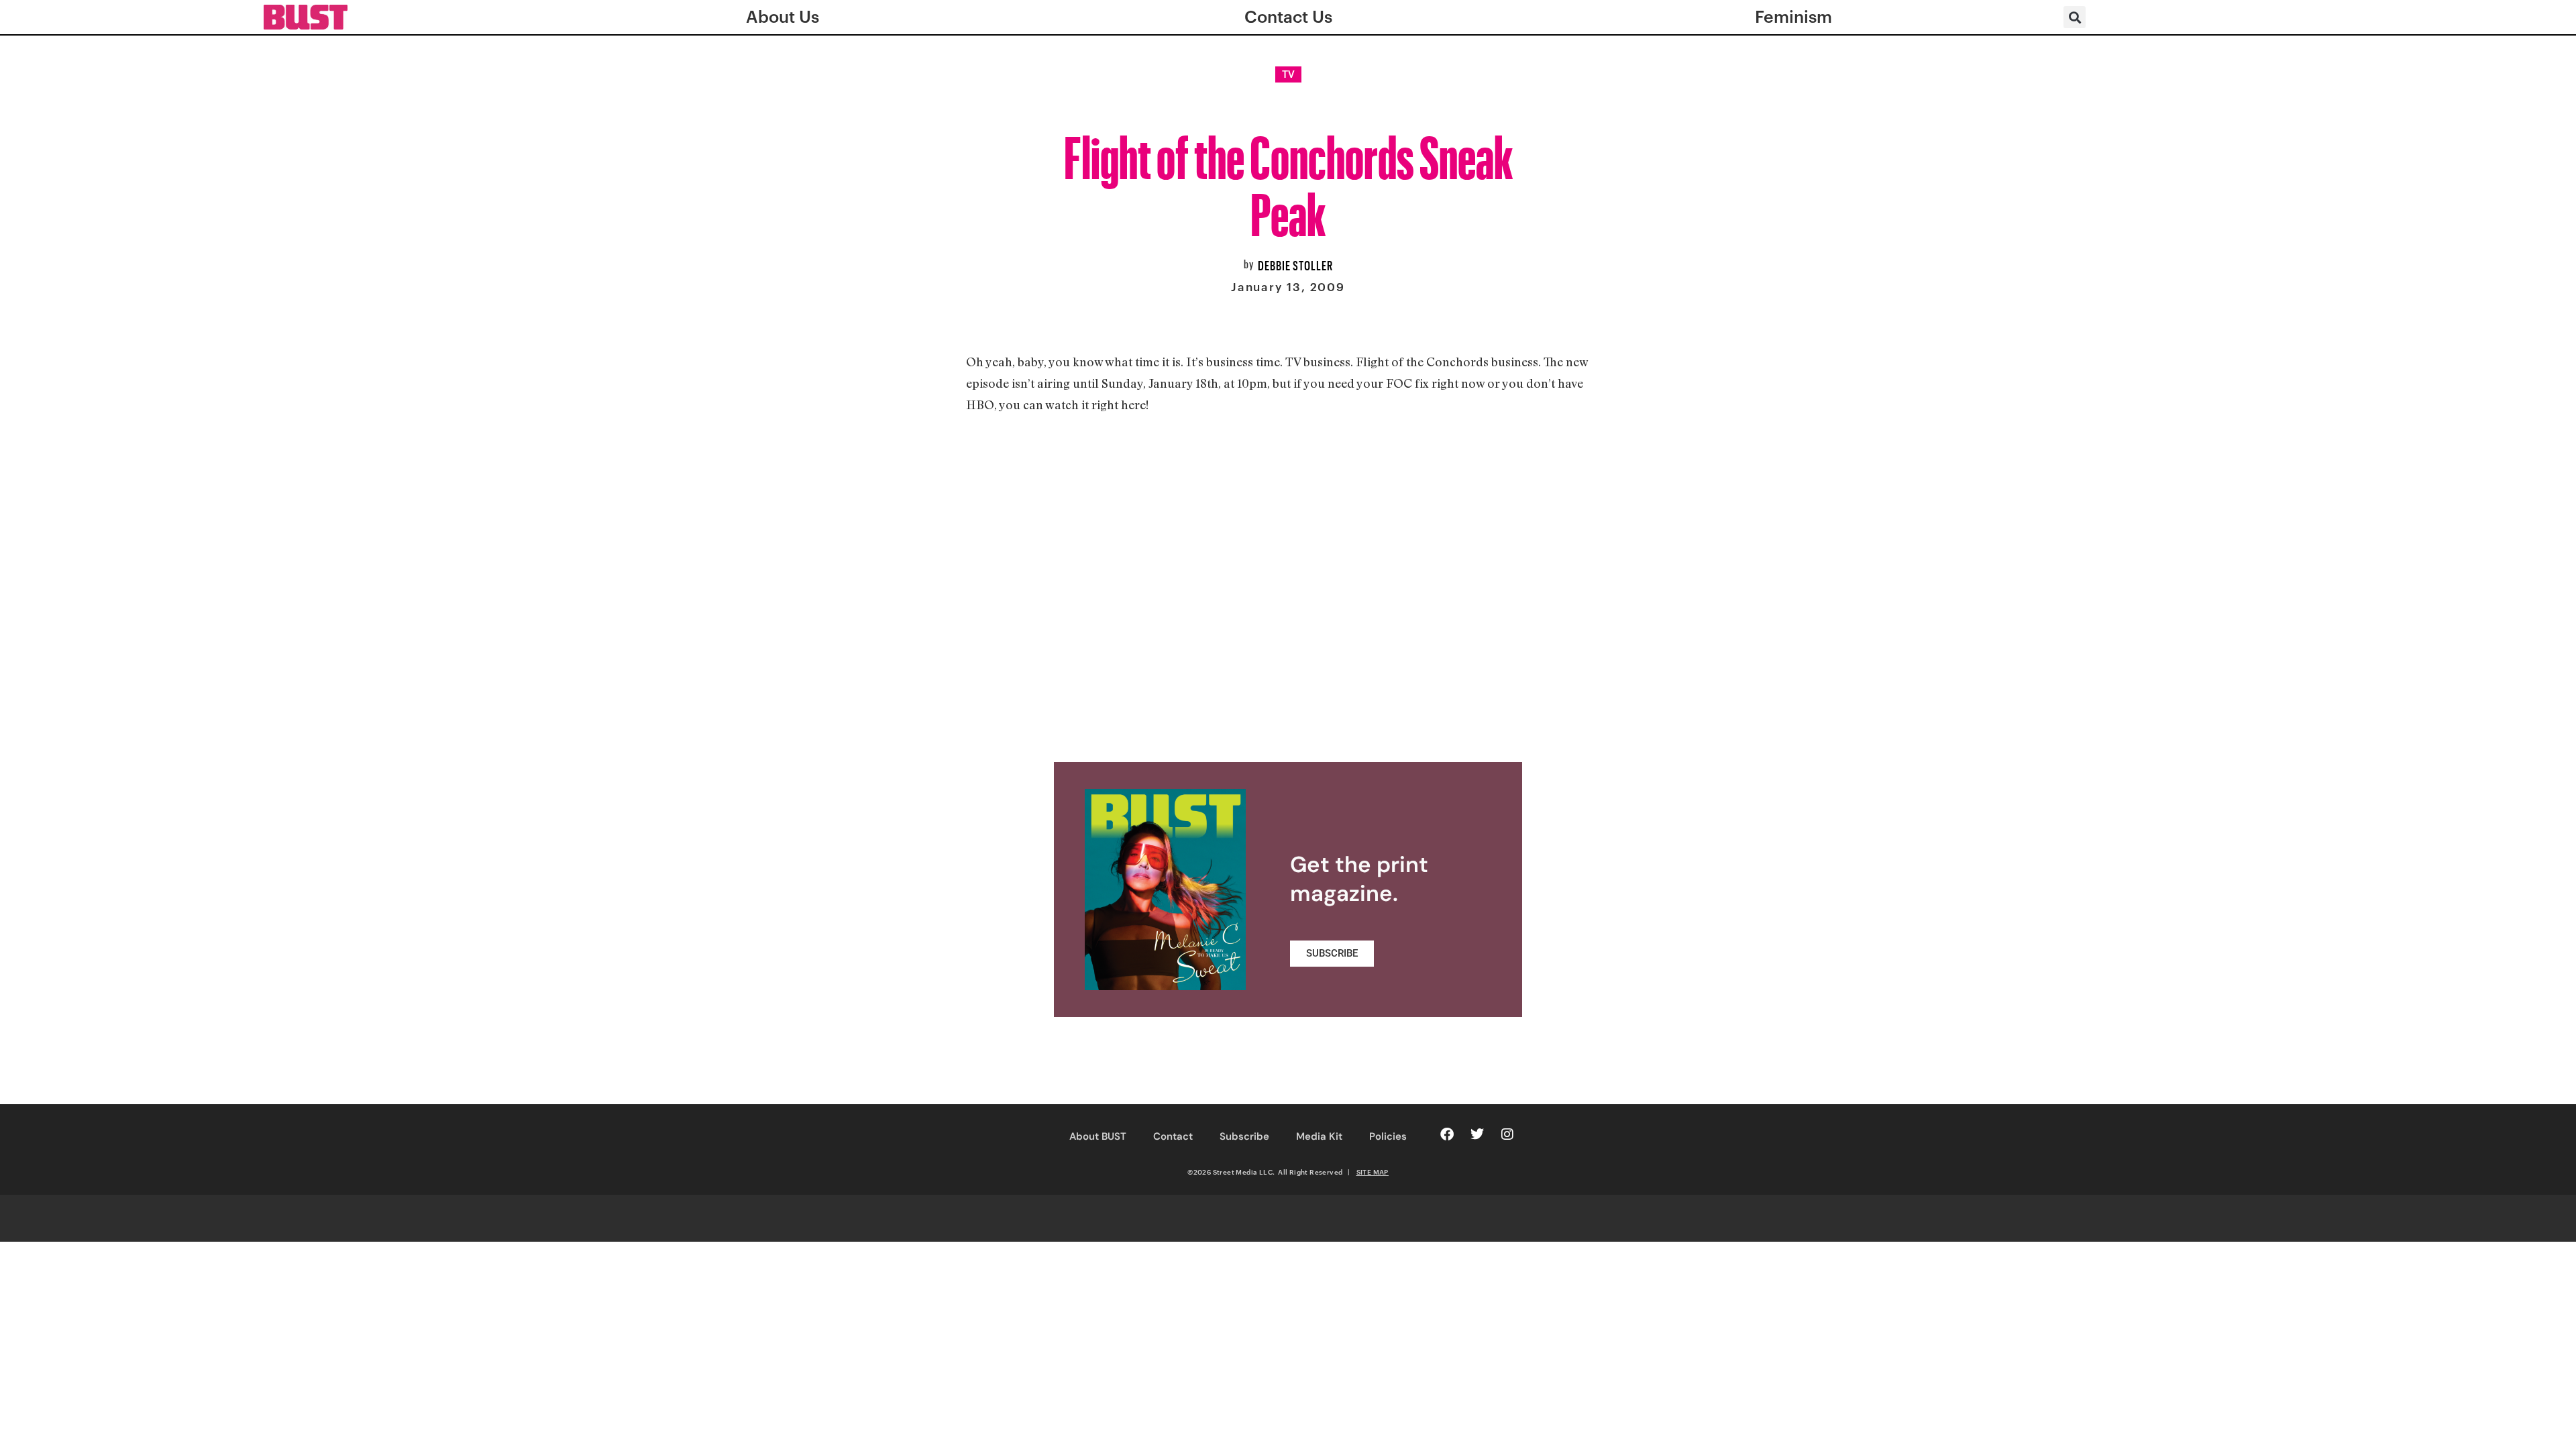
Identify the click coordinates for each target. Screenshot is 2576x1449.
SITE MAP (1373, 1172)
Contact (1173, 1136)
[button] (2075, 17)
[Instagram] (1507, 1134)
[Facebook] (1447, 1134)
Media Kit (1319, 1136)
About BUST (1098, 1136)
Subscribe (1244, 1136)
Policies (1388, 1136)
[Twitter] (1477, 1134)
